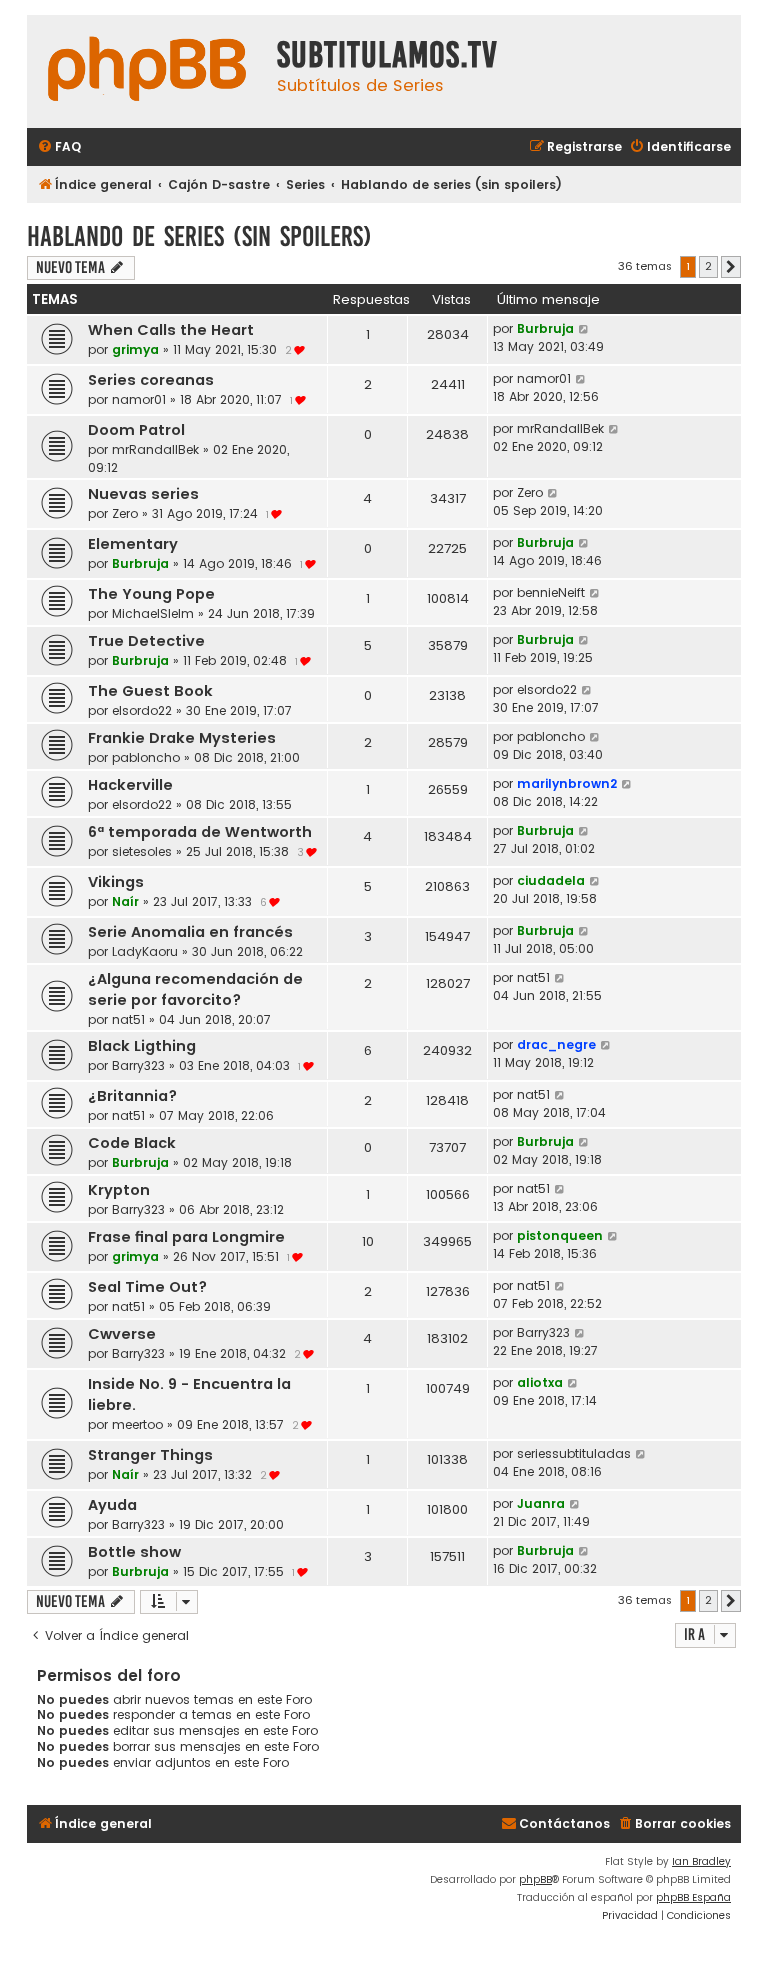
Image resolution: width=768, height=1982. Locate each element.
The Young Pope (151, 594)
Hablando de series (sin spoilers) (199, 236)
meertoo (137, 1424)
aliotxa (540, 1382)
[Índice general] (147, 71)
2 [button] (708, 266)
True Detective (146, 641)
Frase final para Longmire (186, 1237)
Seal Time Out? (147, 1287)
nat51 (128, 1019)
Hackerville (130, 785)
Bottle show (134, 1552)
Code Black (132, 1143)
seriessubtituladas (574, 1453)
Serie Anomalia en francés (190, 932)
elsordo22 (142, 710)
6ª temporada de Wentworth (200, 832)
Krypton (119, 1190)
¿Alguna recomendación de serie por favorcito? (195, 989)
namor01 (139, 399)
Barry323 (138, 1065)
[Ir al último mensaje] (584, 329)
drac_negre (556, 1044)
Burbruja (545, 328)
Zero (125, 513)
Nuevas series (143, 494)
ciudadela (551, 880)
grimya (135, 349)
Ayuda (112, 1505)
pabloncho (146, 757)
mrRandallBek (155, 449)
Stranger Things (150, 1455)
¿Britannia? (132, 1096)
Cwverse (122, 1334)
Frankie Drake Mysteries (182, 738)
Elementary (133, 544)
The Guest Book (150, 691)
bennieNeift (551, 592)
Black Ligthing (142, 1046)
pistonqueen (560, 1235)
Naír (125, 901)
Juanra (541, 1503)
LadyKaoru (145, 951)
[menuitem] (59, 147)
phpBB (535, 1879)
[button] (731, 267)
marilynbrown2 (567, 783)
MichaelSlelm (153, 613)
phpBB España (693, 1897)
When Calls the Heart (171, 330)
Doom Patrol (136, 430)
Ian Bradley (701, 1861)
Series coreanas (151, 380)
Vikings (116, 882)
